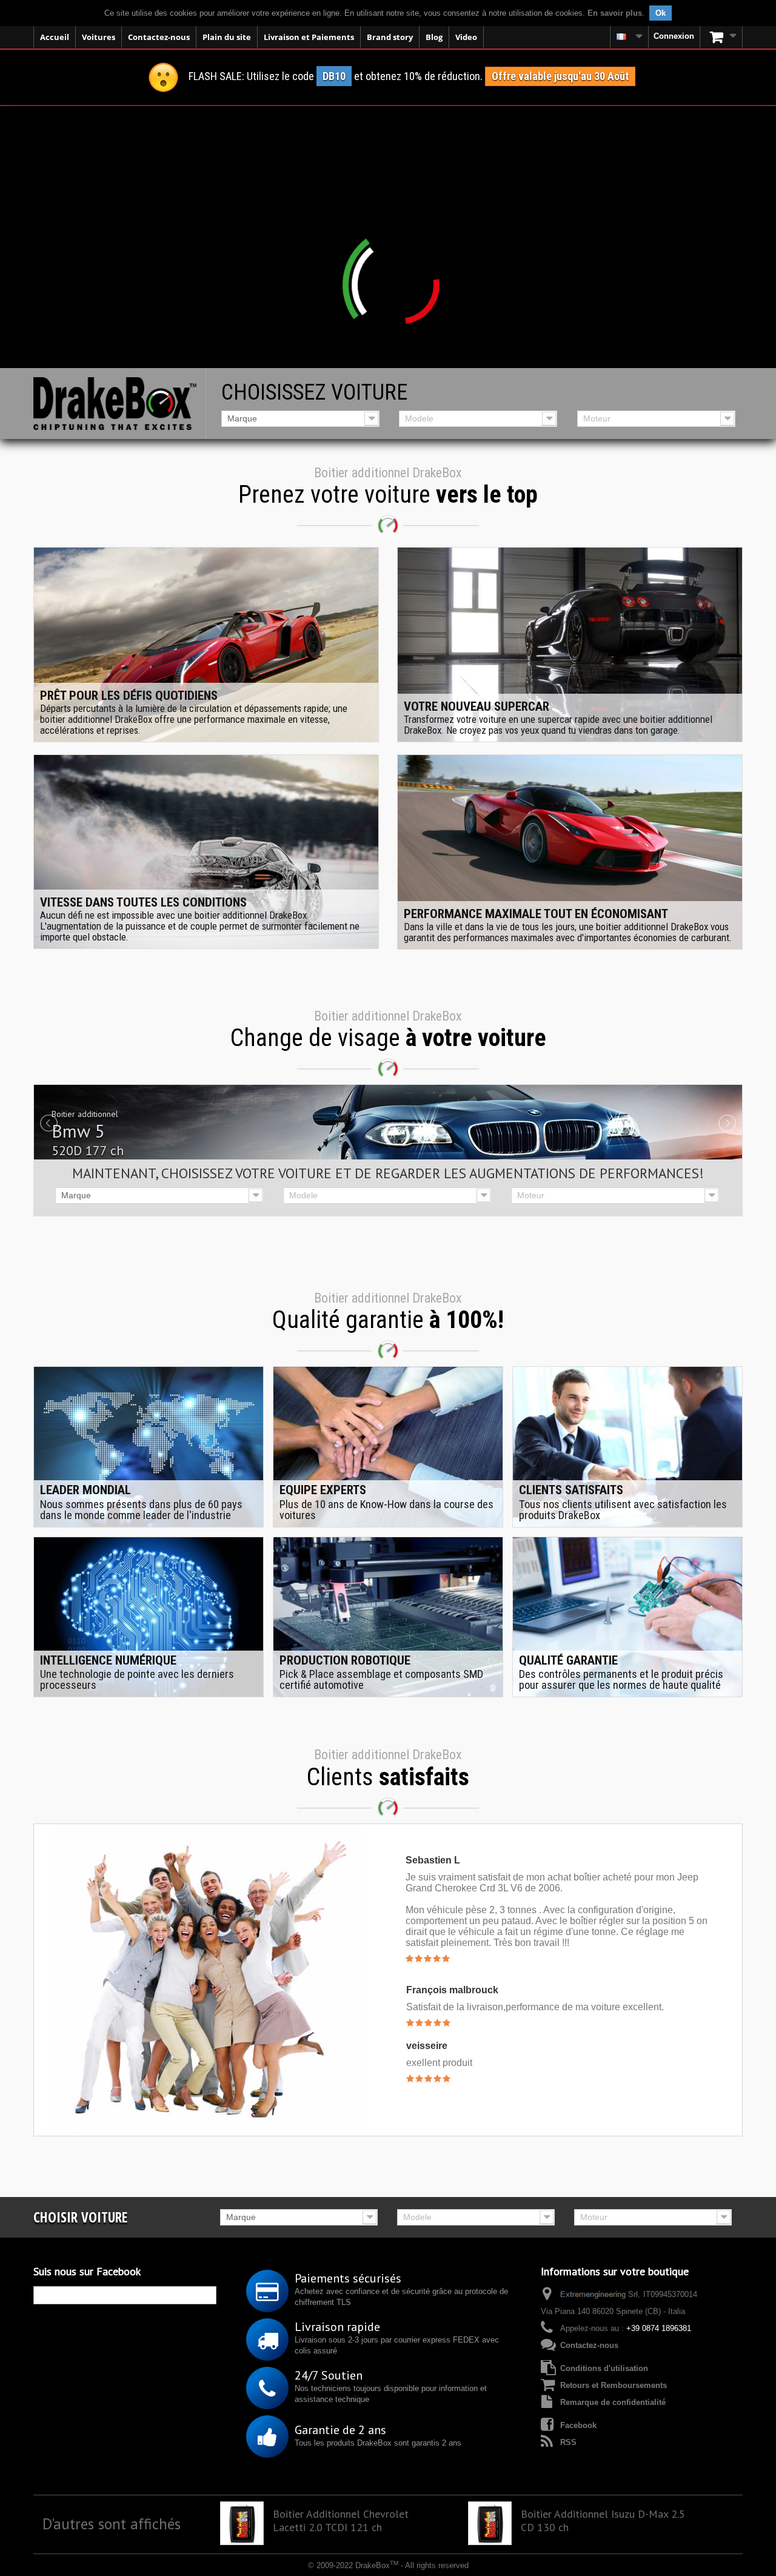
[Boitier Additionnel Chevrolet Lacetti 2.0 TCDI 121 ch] (242, 2523)
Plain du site (227, 37)
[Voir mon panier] (721, 37)
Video (466, 37)
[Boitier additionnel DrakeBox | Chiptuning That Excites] (115, 404)
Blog (434, 37)
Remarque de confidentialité (613, 2402)
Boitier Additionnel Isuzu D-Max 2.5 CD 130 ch (603, 2521)
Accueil (55, 37)
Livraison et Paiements (309, 37)
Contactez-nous (159, 37)
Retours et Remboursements (614, 2385)
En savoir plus (615, 13)
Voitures (99, 37)
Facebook (578, 2425)
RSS (568, 2442)
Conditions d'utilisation (604, 2368)
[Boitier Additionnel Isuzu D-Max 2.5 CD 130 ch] (490, 2523)
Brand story (390, 37)
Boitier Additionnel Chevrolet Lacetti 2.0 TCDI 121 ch (341, 2521)
